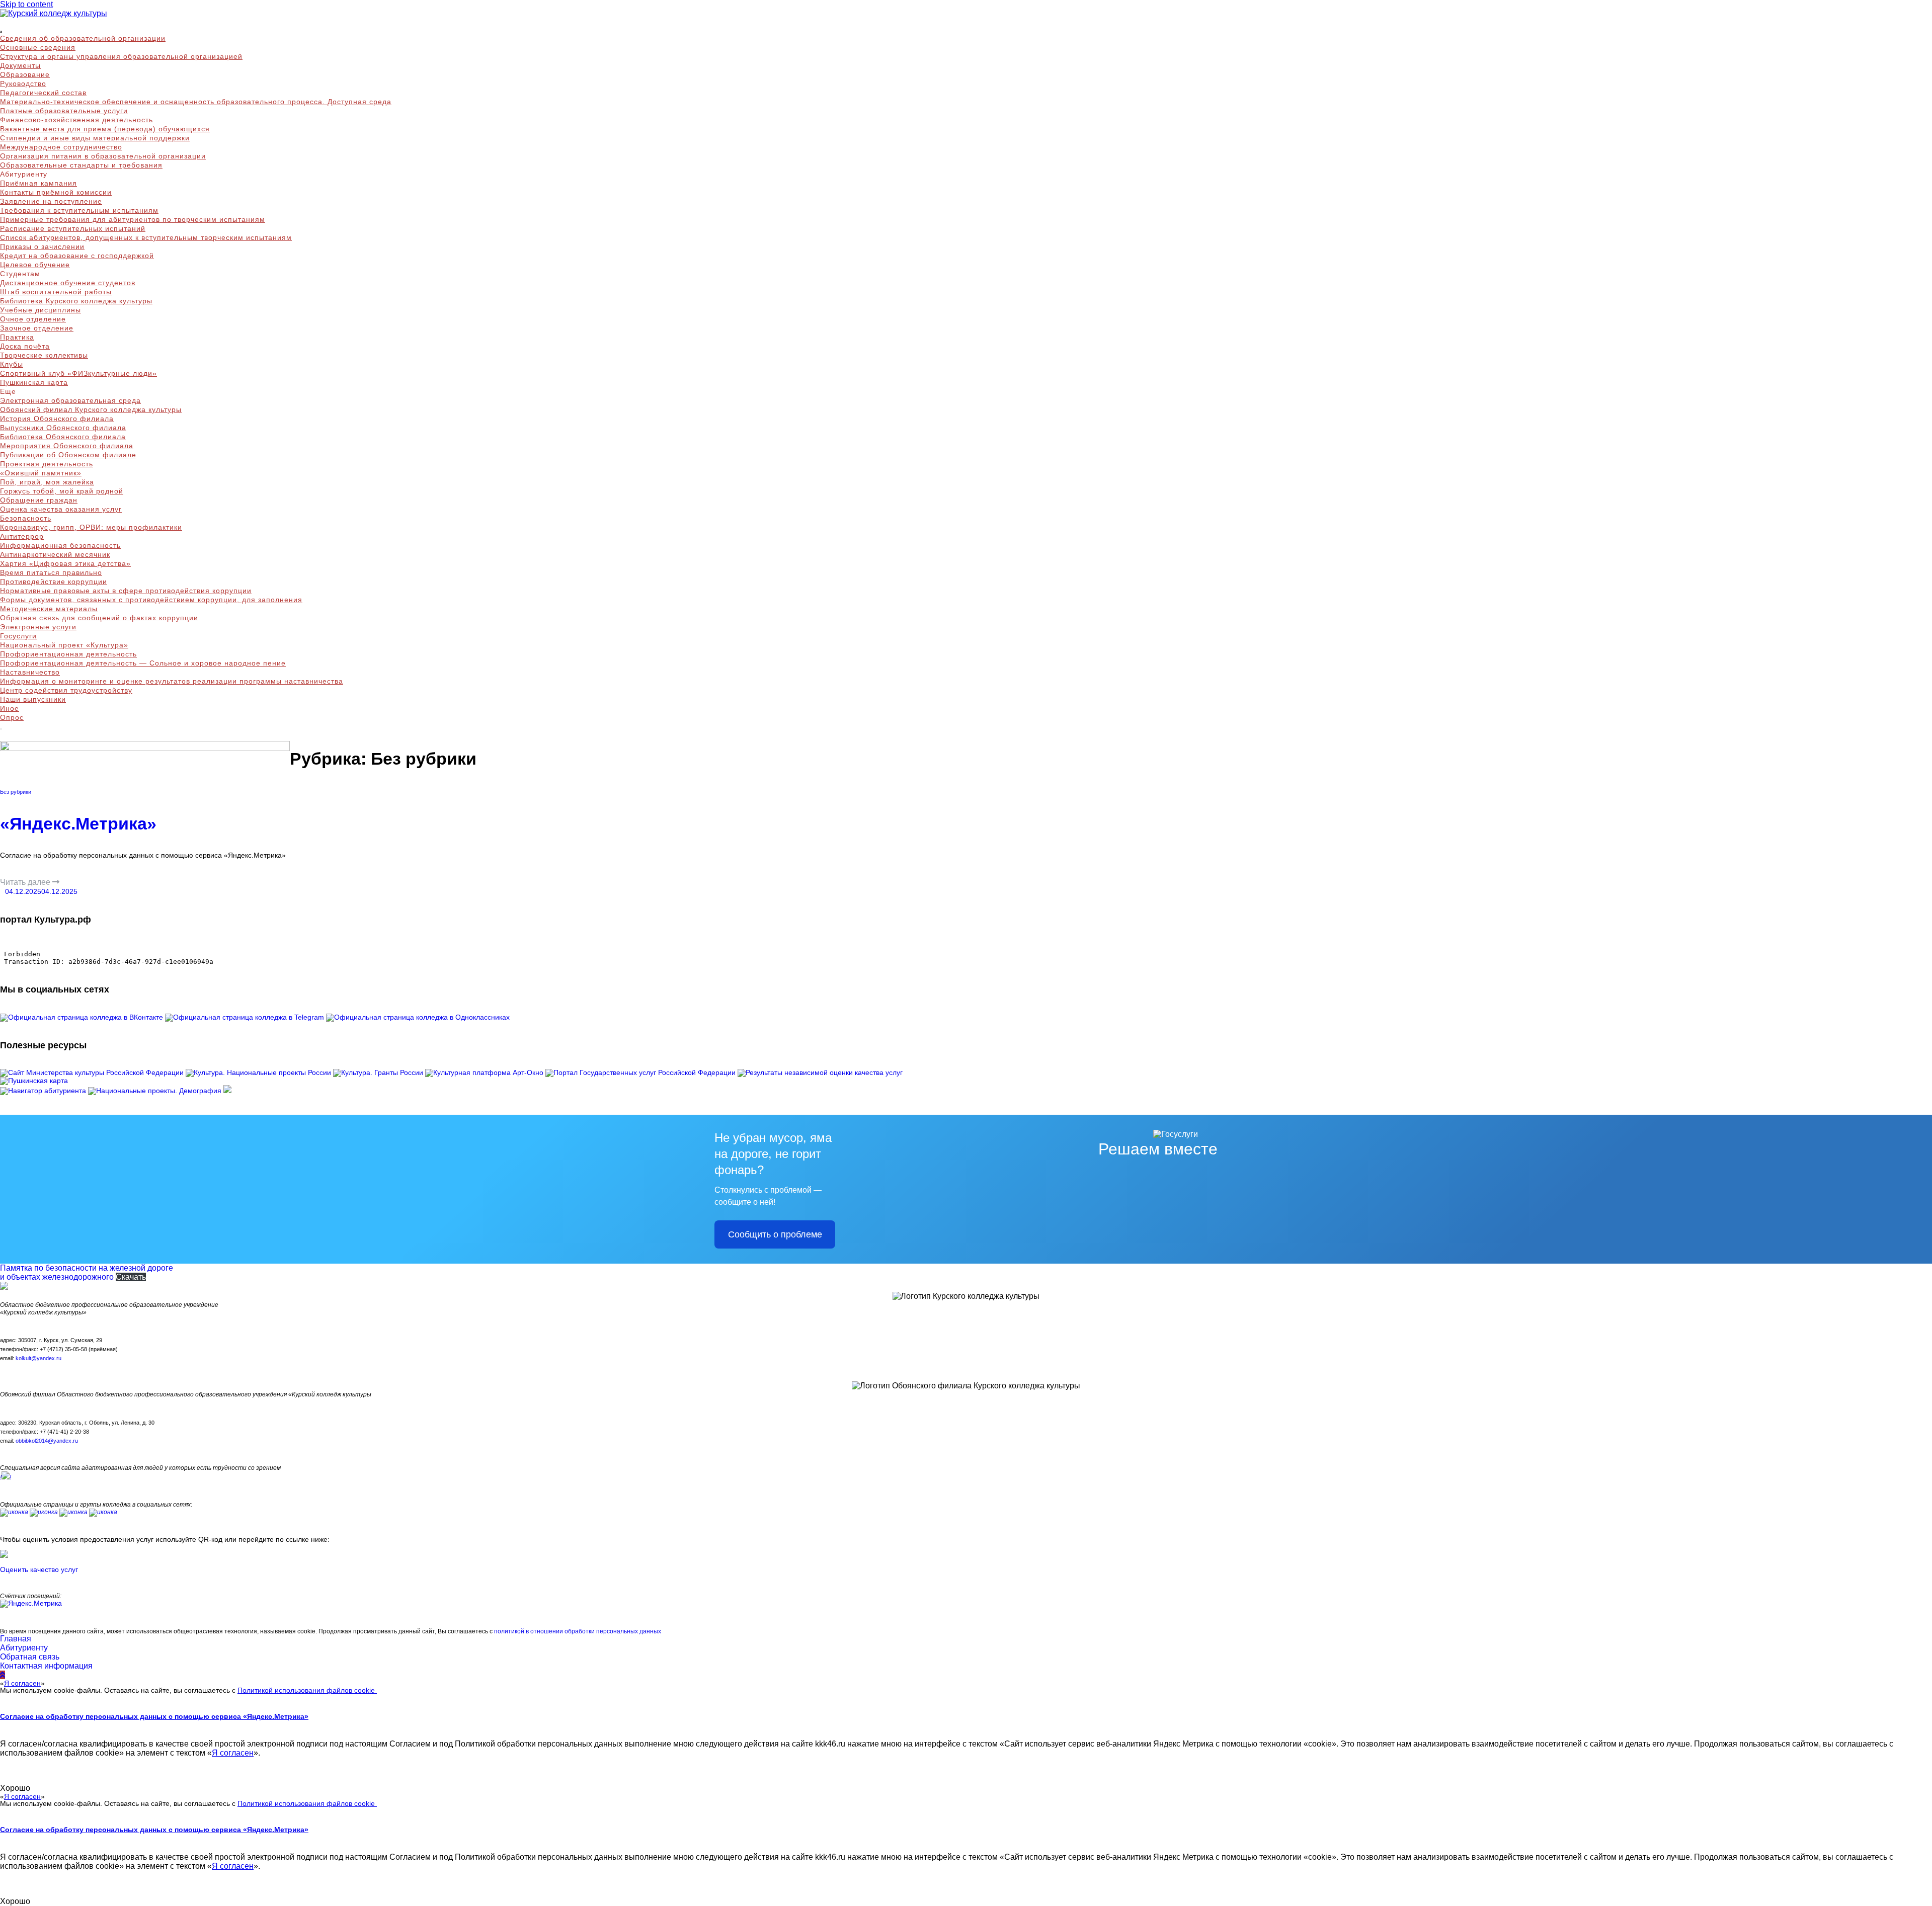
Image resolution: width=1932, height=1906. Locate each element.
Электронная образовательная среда (70, 400)
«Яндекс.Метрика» (78, 823)
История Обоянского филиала (57, 419)
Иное (10, 708)
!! (6, 1477)
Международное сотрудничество (61, 147)
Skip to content (26, 4)
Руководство (23, 84)
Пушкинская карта (34, 382)
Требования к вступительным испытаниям (79, 210)
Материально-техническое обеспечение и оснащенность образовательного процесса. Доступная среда (196, 102)
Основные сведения (38, 47)
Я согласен (22, 1683)
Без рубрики (16, 792)
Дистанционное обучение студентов (68, 283)
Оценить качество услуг (39, 1569)
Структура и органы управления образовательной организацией (121, 56)
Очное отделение (33, 319)
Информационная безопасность (60, 545)
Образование (25, 74)
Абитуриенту (24, 1648)
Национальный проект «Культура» (64, 645)
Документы (20, 65)
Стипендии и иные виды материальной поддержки (95, 138)
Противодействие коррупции (54, 582)
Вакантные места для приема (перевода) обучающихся (105, 129)
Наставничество (30, 672)
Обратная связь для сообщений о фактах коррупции (99, 618)
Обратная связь (30, 1657)
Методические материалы (49, 609)
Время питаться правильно (51, 572)
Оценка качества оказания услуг (61, 509)
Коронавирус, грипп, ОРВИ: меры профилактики (91, 527)
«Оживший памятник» (41, 473)
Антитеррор (22, 536)
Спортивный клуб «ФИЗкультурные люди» (78, 373)
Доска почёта (25, 346)
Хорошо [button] (15, 1788)
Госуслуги (18, 636)
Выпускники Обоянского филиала (63, 428)
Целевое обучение (35, 265)
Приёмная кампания (38, 183)
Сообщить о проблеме (775, 1234)
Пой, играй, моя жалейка (47, 482)
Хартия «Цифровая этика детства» (65, 563)
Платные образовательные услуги (64, 111)
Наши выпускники (33, 699)
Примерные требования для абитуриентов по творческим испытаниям (133, 219)
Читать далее (26, 882)
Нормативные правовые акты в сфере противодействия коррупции (126, 591)
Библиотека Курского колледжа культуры (76, 301)
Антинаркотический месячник (55, 554)
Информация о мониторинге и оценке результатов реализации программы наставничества (172, 681)
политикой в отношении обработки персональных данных (578, 1631)
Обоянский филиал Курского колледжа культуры (91, 409)
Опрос (12, 717)
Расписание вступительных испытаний (73, 228)
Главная (16, 1639)
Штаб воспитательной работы (56, 292)
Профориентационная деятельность (68, 654)
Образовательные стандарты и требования (81, 165)
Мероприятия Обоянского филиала (67, 446)
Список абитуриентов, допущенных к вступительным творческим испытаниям (146, 237)
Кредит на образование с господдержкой (77, 256)
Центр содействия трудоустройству (66, 690)
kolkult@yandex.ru (38, 1358)
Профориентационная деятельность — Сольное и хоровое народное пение (143, 663)
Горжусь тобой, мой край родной (62, 491)
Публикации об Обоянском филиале (68, 455)
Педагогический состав (43, 93)
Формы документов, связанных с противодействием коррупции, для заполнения (151, 600)
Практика (17, 337)
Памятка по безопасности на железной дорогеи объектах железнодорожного (87, 1272)
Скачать (131, 1277)
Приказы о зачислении (42, 246)
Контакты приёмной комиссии (56, 192)
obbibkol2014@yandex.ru (47, 1441)
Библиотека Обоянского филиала (63, 437)
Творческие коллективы (44, 355)
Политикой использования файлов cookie (307, 1690)
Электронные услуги (38, 627)
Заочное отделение (37, 328)
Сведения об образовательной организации (83, 38)
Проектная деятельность (47, 464)
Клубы (12, 364)
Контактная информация (46, 1666)
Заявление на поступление (51, 201)
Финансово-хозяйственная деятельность (76, 120)
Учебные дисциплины (41, 310)
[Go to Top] (3, 1675)
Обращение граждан (39, 500)
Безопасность (26, 518)
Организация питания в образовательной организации (103, 156)
